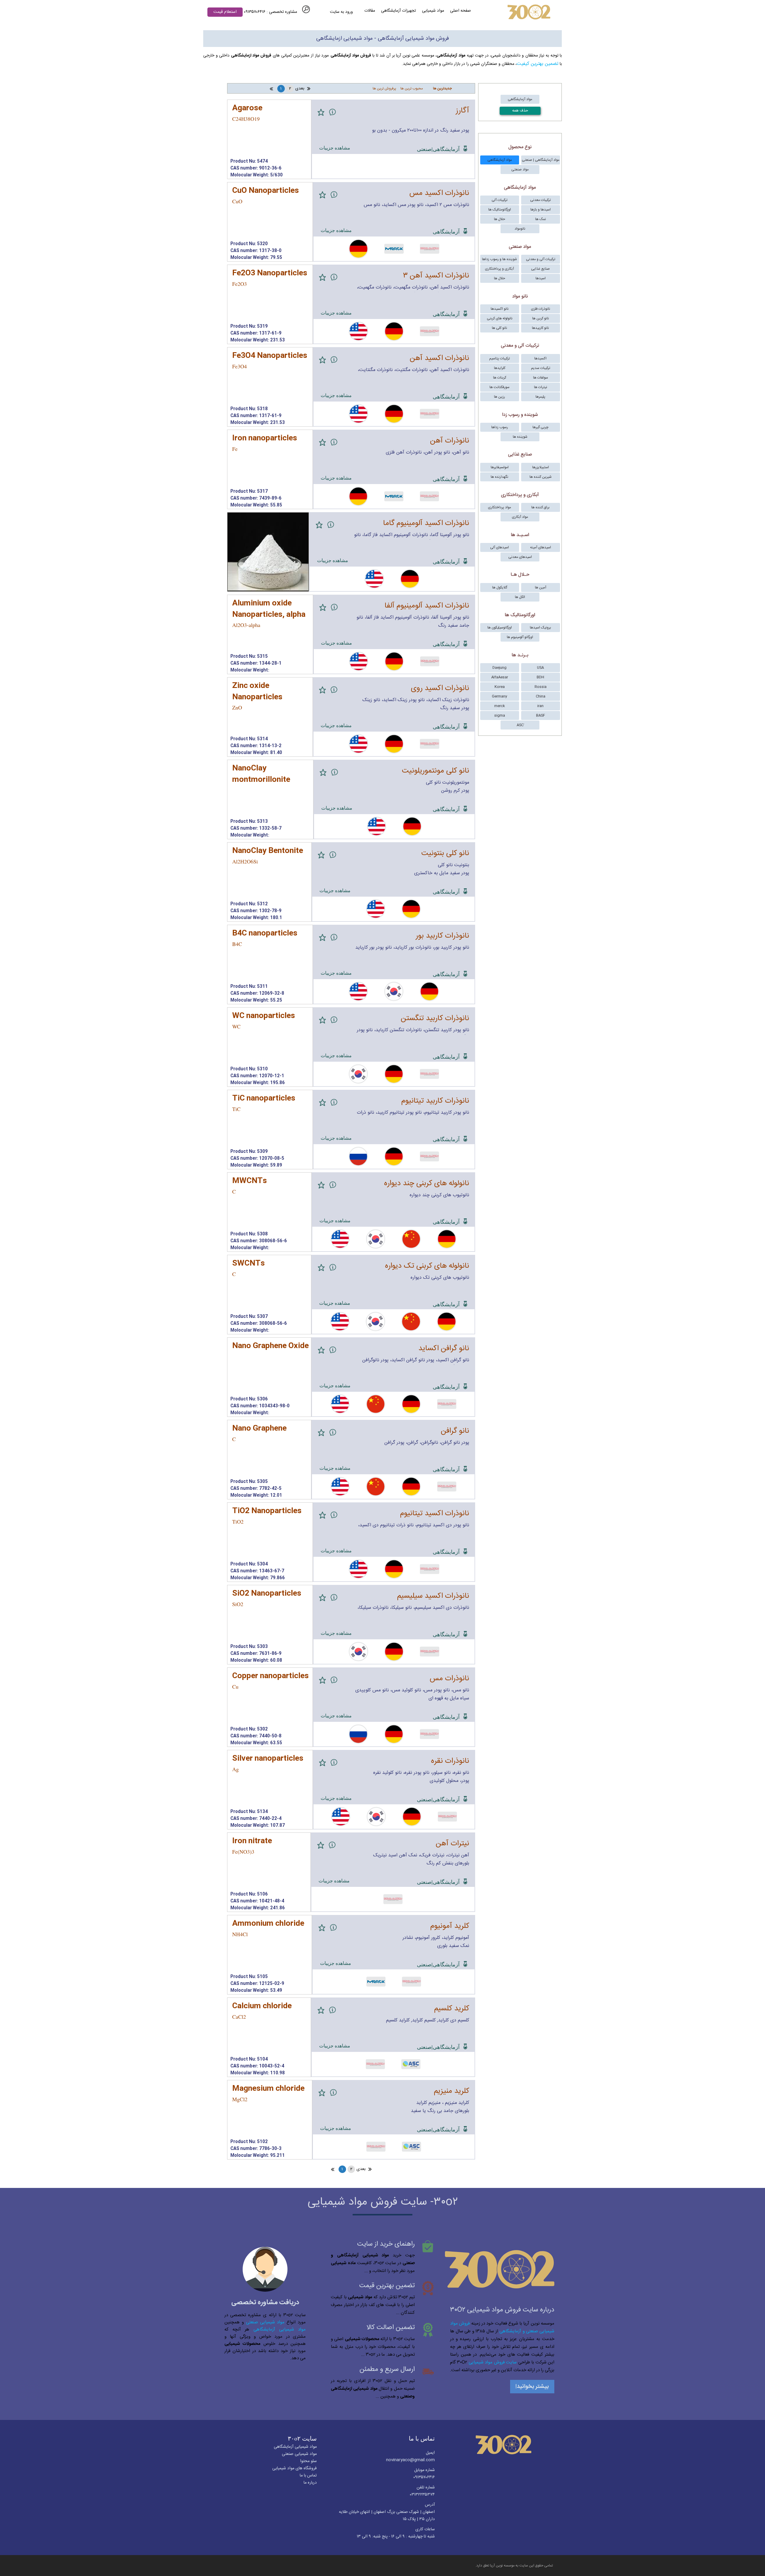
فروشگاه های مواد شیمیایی (294, 2468)
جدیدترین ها (442, 88)
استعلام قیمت (225, 12)
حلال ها (499, 219)
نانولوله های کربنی (500, 318)
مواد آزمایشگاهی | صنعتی (541, 160)
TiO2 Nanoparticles (267, 1511)
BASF (541, 715)
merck (499, 706)
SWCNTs (248, 1264)
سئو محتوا (308, 2461)
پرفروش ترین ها (384, 88)
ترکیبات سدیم (541, 368)
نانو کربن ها (541, 318)
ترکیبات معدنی (540, 200)
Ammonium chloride (268, 1924)
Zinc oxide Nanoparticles (257, 692)
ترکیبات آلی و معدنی (541, 259)
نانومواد (520, 229)
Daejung (499, 668)
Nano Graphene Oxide (270, 1346)
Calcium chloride (262, 2006)
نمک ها (541, 219)
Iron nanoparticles (265, 438)
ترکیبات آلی (499, 200)
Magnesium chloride (268, 2089)
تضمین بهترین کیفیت (538, 64)
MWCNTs (250, 1181)
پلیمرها (540, 397)
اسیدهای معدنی (520, 557)
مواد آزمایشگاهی (520, 99)
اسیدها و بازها (541, 210)
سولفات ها (541, 378)
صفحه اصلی (460, 11)
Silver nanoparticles (268, 1759)
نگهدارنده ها (499, 477)
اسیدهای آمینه (541, 547)
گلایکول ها (500, 587)
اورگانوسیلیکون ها (500, 628)
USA (540, 668)
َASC (520, 725)
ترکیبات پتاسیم (499, 358)
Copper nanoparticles (270, 1676)
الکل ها (520, 597)
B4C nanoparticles (265, 934)
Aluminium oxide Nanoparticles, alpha (269, 609)
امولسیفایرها (500, 467)
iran (540, 706)
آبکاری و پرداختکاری (499, 269)
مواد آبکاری (520, 517)
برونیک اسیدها (540, 628)
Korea (500, 687)
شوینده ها (520, 437)
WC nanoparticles (264, 1016)
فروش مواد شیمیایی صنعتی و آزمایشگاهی (502, 2327)
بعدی (300, 88)
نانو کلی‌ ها (499, 328)
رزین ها (499, 397)
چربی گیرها (540, 427)
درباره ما (310, 2483)
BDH (540, 677)
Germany (499, 696)
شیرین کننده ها (541, 477)
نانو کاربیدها (540, 328)
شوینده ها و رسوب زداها (499, 259)
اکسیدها (540, 358)
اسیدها (541, 278)
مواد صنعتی (520, 170)
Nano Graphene (259, 1429)
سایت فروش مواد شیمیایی (493, 2362)
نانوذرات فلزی (541, 309)
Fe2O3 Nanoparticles (270, 273)
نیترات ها (541, 387)
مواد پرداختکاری (499, 507)
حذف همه (520, 111)
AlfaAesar (500, 677)
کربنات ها (500, 378)
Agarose (247, 108)
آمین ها (541, 587)
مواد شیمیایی (433, 11)
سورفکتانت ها (499, 387)
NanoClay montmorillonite (261, 774)
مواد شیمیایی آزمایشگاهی (280, 2329)
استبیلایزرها (541, 467)
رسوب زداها (500, 427)
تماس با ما (422, 2438)
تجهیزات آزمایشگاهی (398, 11)
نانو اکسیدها (500, 309)
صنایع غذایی (540, 269)
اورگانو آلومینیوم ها (520, 637)
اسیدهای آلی (499, 547)
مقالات (370, 11)
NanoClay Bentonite (268, 851)
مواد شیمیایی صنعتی (265, 2322)
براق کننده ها (540, 507)
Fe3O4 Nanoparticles (270, 356)
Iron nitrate (252, 1841)
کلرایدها (500, 368)
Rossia (541, 687)
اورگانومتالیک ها (500, 210)
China (541, 696)
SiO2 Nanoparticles (267, 1594)
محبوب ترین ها (412, 88)
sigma (500, 715)
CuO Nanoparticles (266, 191)
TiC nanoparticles (264, 1099)
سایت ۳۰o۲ (302, 2438)
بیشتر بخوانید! (532, 2387)
